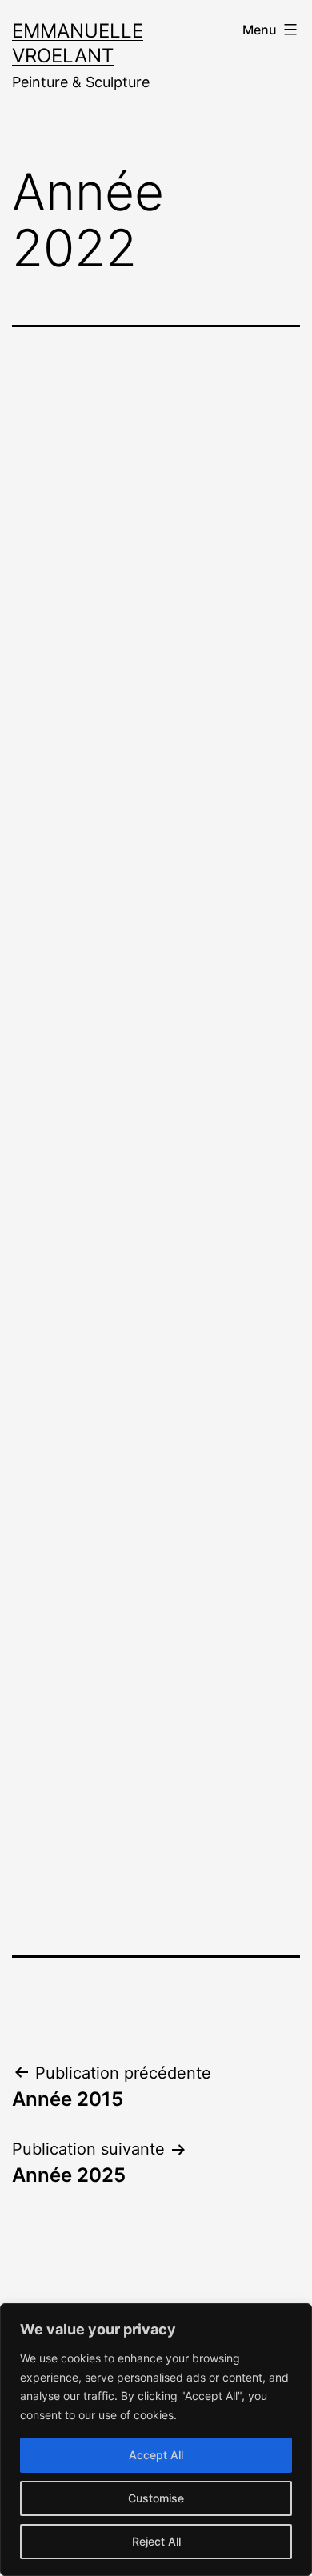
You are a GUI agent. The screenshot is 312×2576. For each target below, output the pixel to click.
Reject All (156, 2541)
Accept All (156, 2455)
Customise (156, 2498)
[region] (156, 2440)
